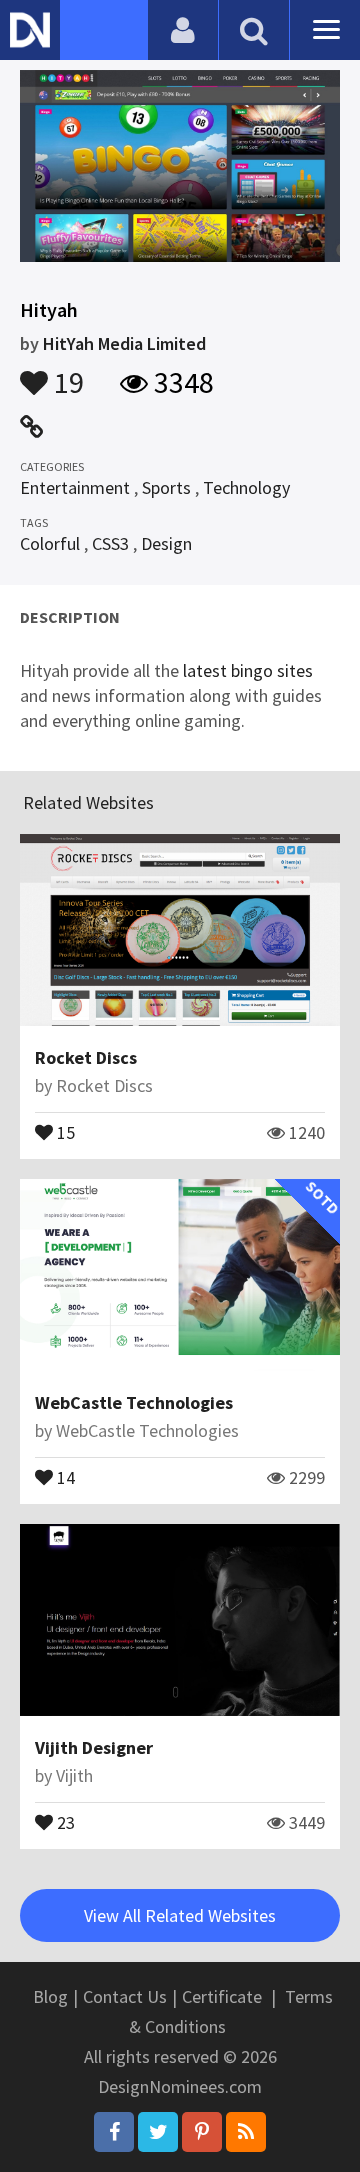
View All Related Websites (180, 1915)
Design (166, 543)
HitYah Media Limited (124, 343)
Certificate (222, 1996)
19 (66, 373)
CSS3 (110, 543)
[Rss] (246, 2132)
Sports (166, 487)
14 (64, 1476)
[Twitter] (158, 2132)
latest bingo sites (248, 670)
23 (64, 1821)
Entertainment (75, 487)
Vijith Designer (94, 1747)
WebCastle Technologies (134, 1402)
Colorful (50, 543)
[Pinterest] (202, 2132)
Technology (246, 487)
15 (64, 1131)
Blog (50, 1996)
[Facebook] (114, 2132)
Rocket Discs (86, 1057)
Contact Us (125, 1996)
